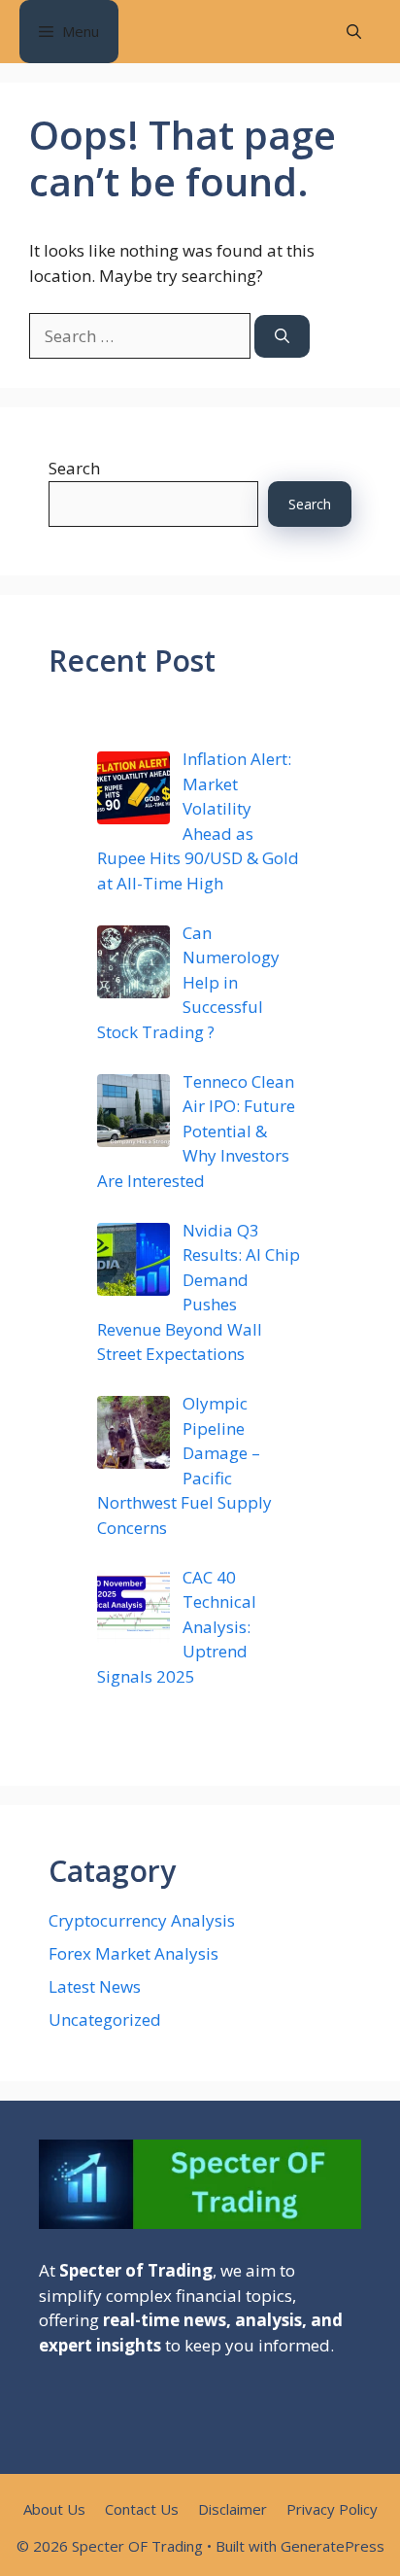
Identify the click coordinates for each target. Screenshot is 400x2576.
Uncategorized (105, 2019)
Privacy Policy (332, 2509)
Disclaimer (233, 2509)
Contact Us (142, 2509)
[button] (354, 32)
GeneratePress (333, 2546)
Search (74, 468)
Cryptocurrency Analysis (142, 1920)
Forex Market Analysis (133, 1953)
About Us (54, 2509)
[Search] (282, 337)
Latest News (95, 1986)
